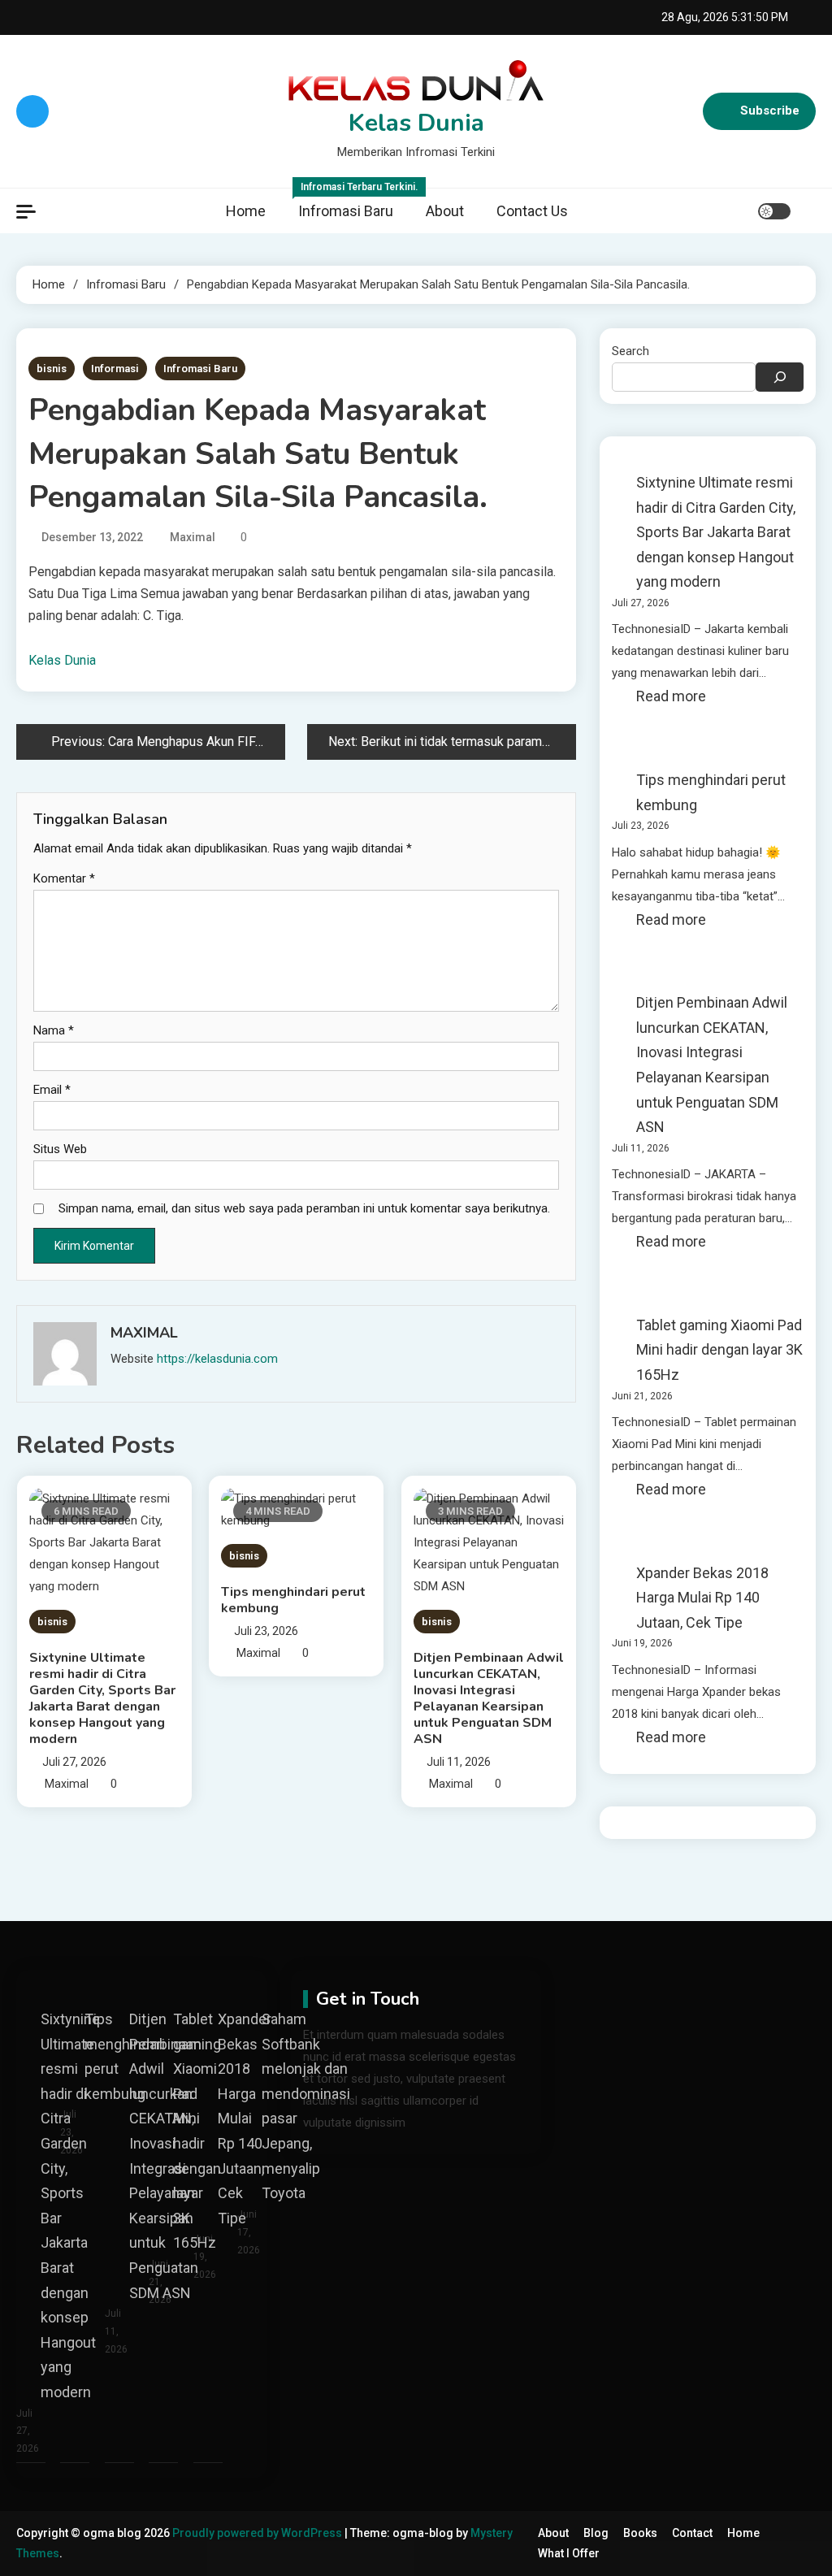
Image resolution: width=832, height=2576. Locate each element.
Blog (596, 2533)
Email (52, 1090)
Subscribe (770, 111)
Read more (671, 698)
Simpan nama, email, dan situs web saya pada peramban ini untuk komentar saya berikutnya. (304, 1208)
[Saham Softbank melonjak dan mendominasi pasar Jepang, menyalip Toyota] (252, 1982)
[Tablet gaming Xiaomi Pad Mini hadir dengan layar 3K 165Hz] (163, 1982)
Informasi (115, 369)
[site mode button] (774, 211)
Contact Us (532, 211)
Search (630, 351)
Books (640, 2533)
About (445, 211)
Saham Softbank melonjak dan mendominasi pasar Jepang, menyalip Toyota (306, 2106)
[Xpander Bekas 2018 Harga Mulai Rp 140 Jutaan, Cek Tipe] (208, 1982)
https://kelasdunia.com (217, 1359)
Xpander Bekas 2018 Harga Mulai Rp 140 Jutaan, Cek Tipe (702, 1598)
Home (246, 211)
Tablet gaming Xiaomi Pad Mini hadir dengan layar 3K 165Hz (719, 1350)
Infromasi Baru (354, 204)
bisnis (52, 369)
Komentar (64, 878)
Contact (692, 2533)
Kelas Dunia (416, 123)
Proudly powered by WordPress (258, 2533)
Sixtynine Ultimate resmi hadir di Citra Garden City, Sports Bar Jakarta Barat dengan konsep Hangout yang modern (102, 1698)
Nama (54, 1030)
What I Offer (569, 2553)
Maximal (193, 537)
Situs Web (60, 1149)
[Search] (780, 377)
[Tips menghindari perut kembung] (75, 1982)
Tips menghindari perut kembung (293, 1600)
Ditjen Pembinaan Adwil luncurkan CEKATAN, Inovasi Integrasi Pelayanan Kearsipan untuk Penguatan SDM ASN (489, 1698)
